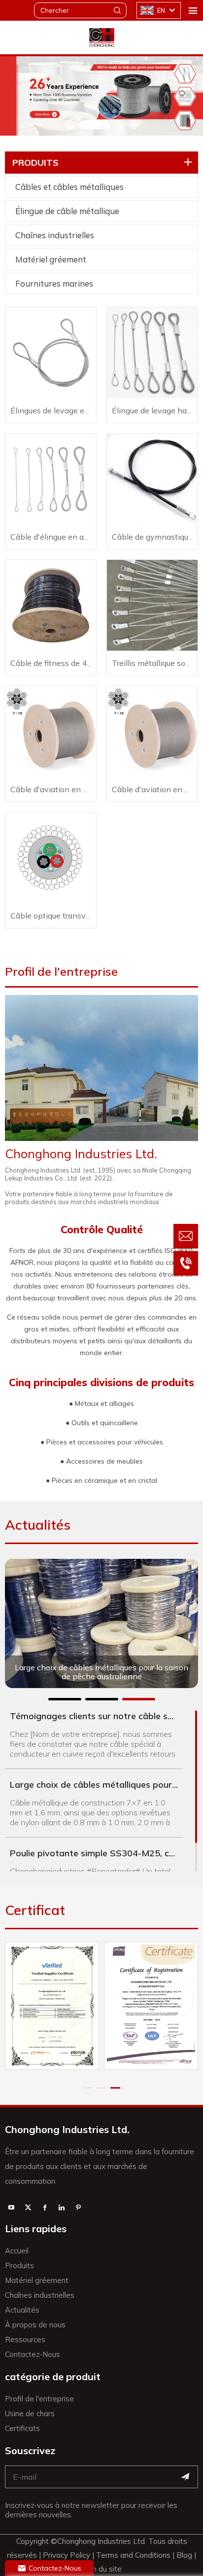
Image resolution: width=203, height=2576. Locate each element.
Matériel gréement (51, 259)
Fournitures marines (54, 283)
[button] (69, 125)
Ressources (25, 2339)
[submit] (185, 2477)
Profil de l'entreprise (39, 2399)
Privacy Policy (68, 2555)
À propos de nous (35, 2325)
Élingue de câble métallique (67, 211)
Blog (184, 2555)
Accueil (17, 2251)
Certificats (22, 2428)
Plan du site (101, 2569)
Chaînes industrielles (55, 235)
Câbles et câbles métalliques (69, 187)
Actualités (22, 2310)
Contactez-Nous (33, 2354)
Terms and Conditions (133, 2555)
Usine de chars (30, 2413)
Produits (19, 2265)
